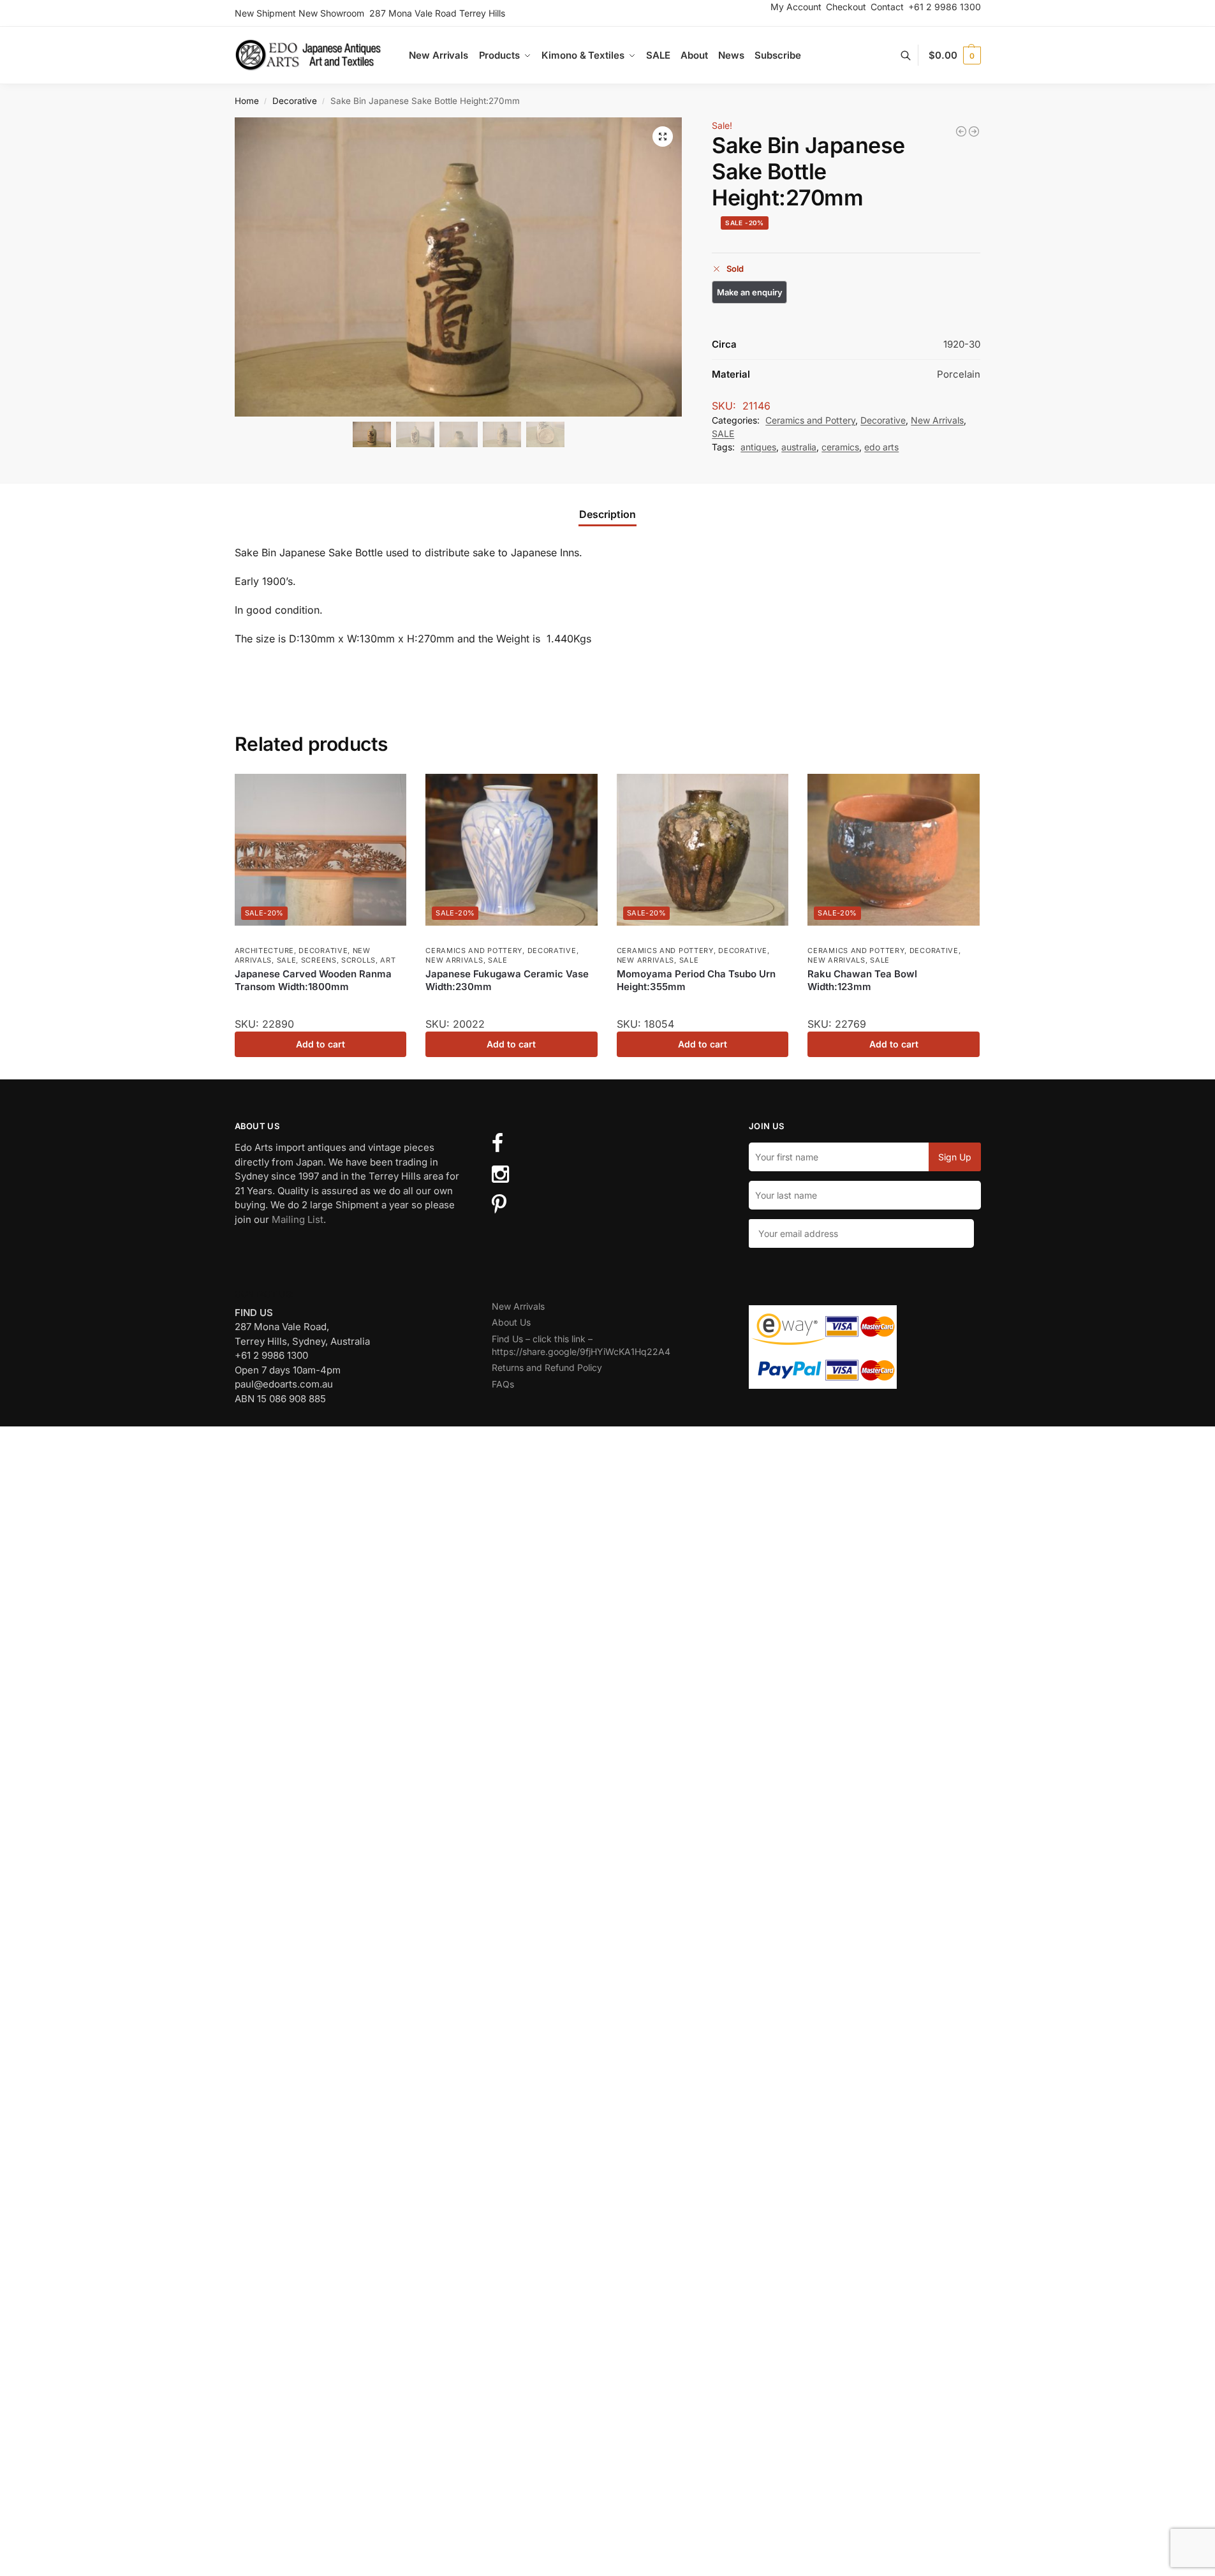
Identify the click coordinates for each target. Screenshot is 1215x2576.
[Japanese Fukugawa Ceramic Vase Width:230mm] (512, 849)
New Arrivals (937, 420)
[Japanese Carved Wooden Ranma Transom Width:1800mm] (321, 849)
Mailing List (298, 1219)
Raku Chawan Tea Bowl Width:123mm (862, 980)
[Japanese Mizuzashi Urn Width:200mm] (974, 131)
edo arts (881, 447)
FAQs (503, 1384)
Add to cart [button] (320, 1044)
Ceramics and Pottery (810, 420)
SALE (723, 433)
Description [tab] (607, 514)
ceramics (840, 447)
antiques (758, 447)
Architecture (264, 951)
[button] (954, 56)
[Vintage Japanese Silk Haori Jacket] (961, 131)
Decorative (295, 101)
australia (799, 447)
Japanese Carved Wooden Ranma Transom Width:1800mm (313, 980)
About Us (511, 1322)
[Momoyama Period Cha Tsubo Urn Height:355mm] (703, 849)
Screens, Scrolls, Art (349, 960)
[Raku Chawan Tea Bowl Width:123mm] (894, 849)
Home (247, 101)
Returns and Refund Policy (547, 1367)
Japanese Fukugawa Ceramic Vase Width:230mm (507, 980)
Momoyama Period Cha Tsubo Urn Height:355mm (696, 980)
